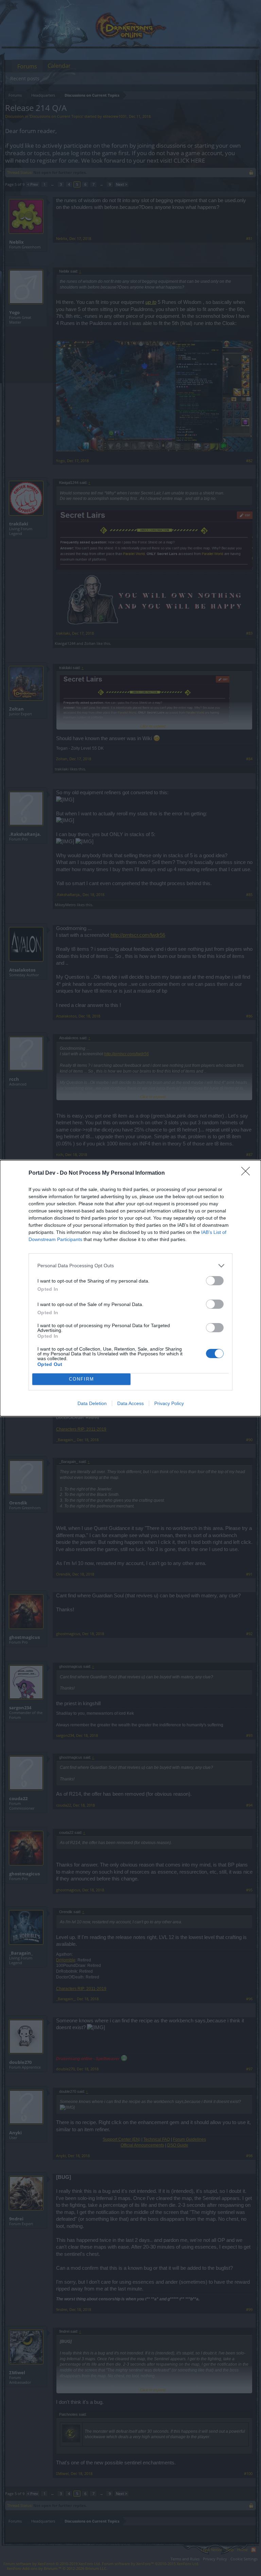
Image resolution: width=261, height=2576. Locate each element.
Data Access (130, 1403)
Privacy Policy (169, 1403)
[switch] (215, 1281)
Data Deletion (92, 1403)
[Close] (248, 1173)
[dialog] (130, 1288)
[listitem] (130, 1266)
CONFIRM (82, 1379)
